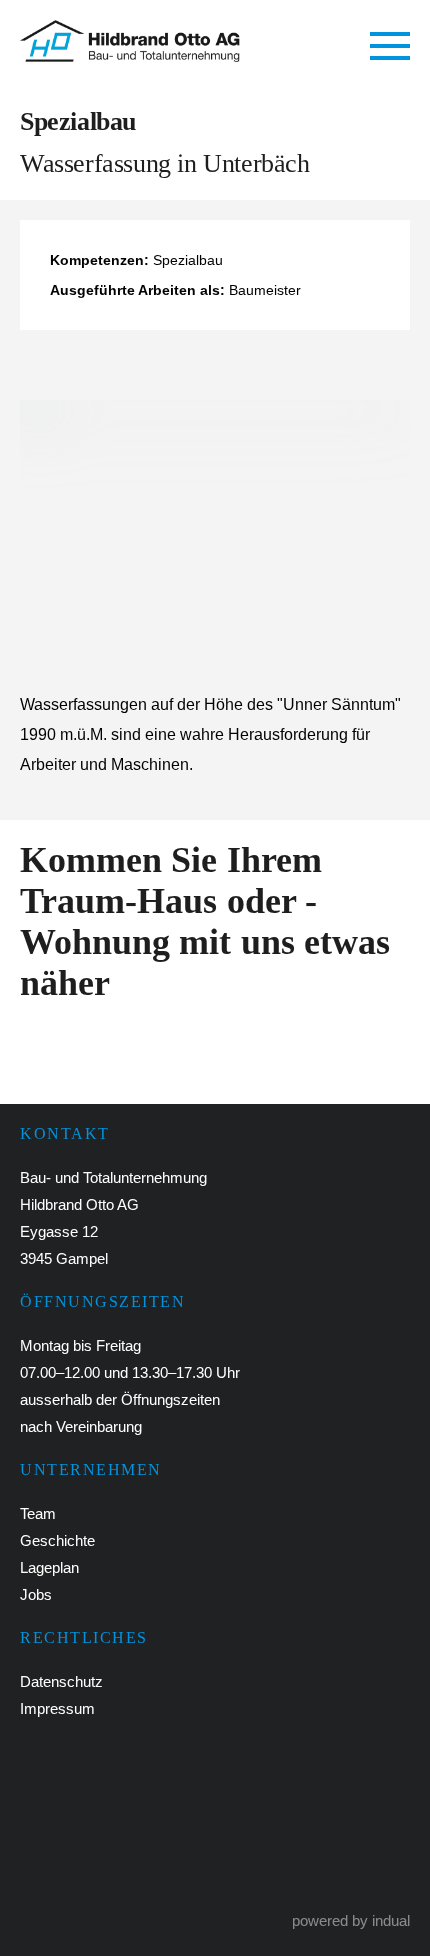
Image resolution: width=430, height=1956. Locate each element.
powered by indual (351, 1920)
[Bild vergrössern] (215, 525)
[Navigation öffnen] (390, 47)
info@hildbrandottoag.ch (167, 1858)
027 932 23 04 (121, 1786)
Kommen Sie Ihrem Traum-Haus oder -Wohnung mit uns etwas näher (205, 921)
